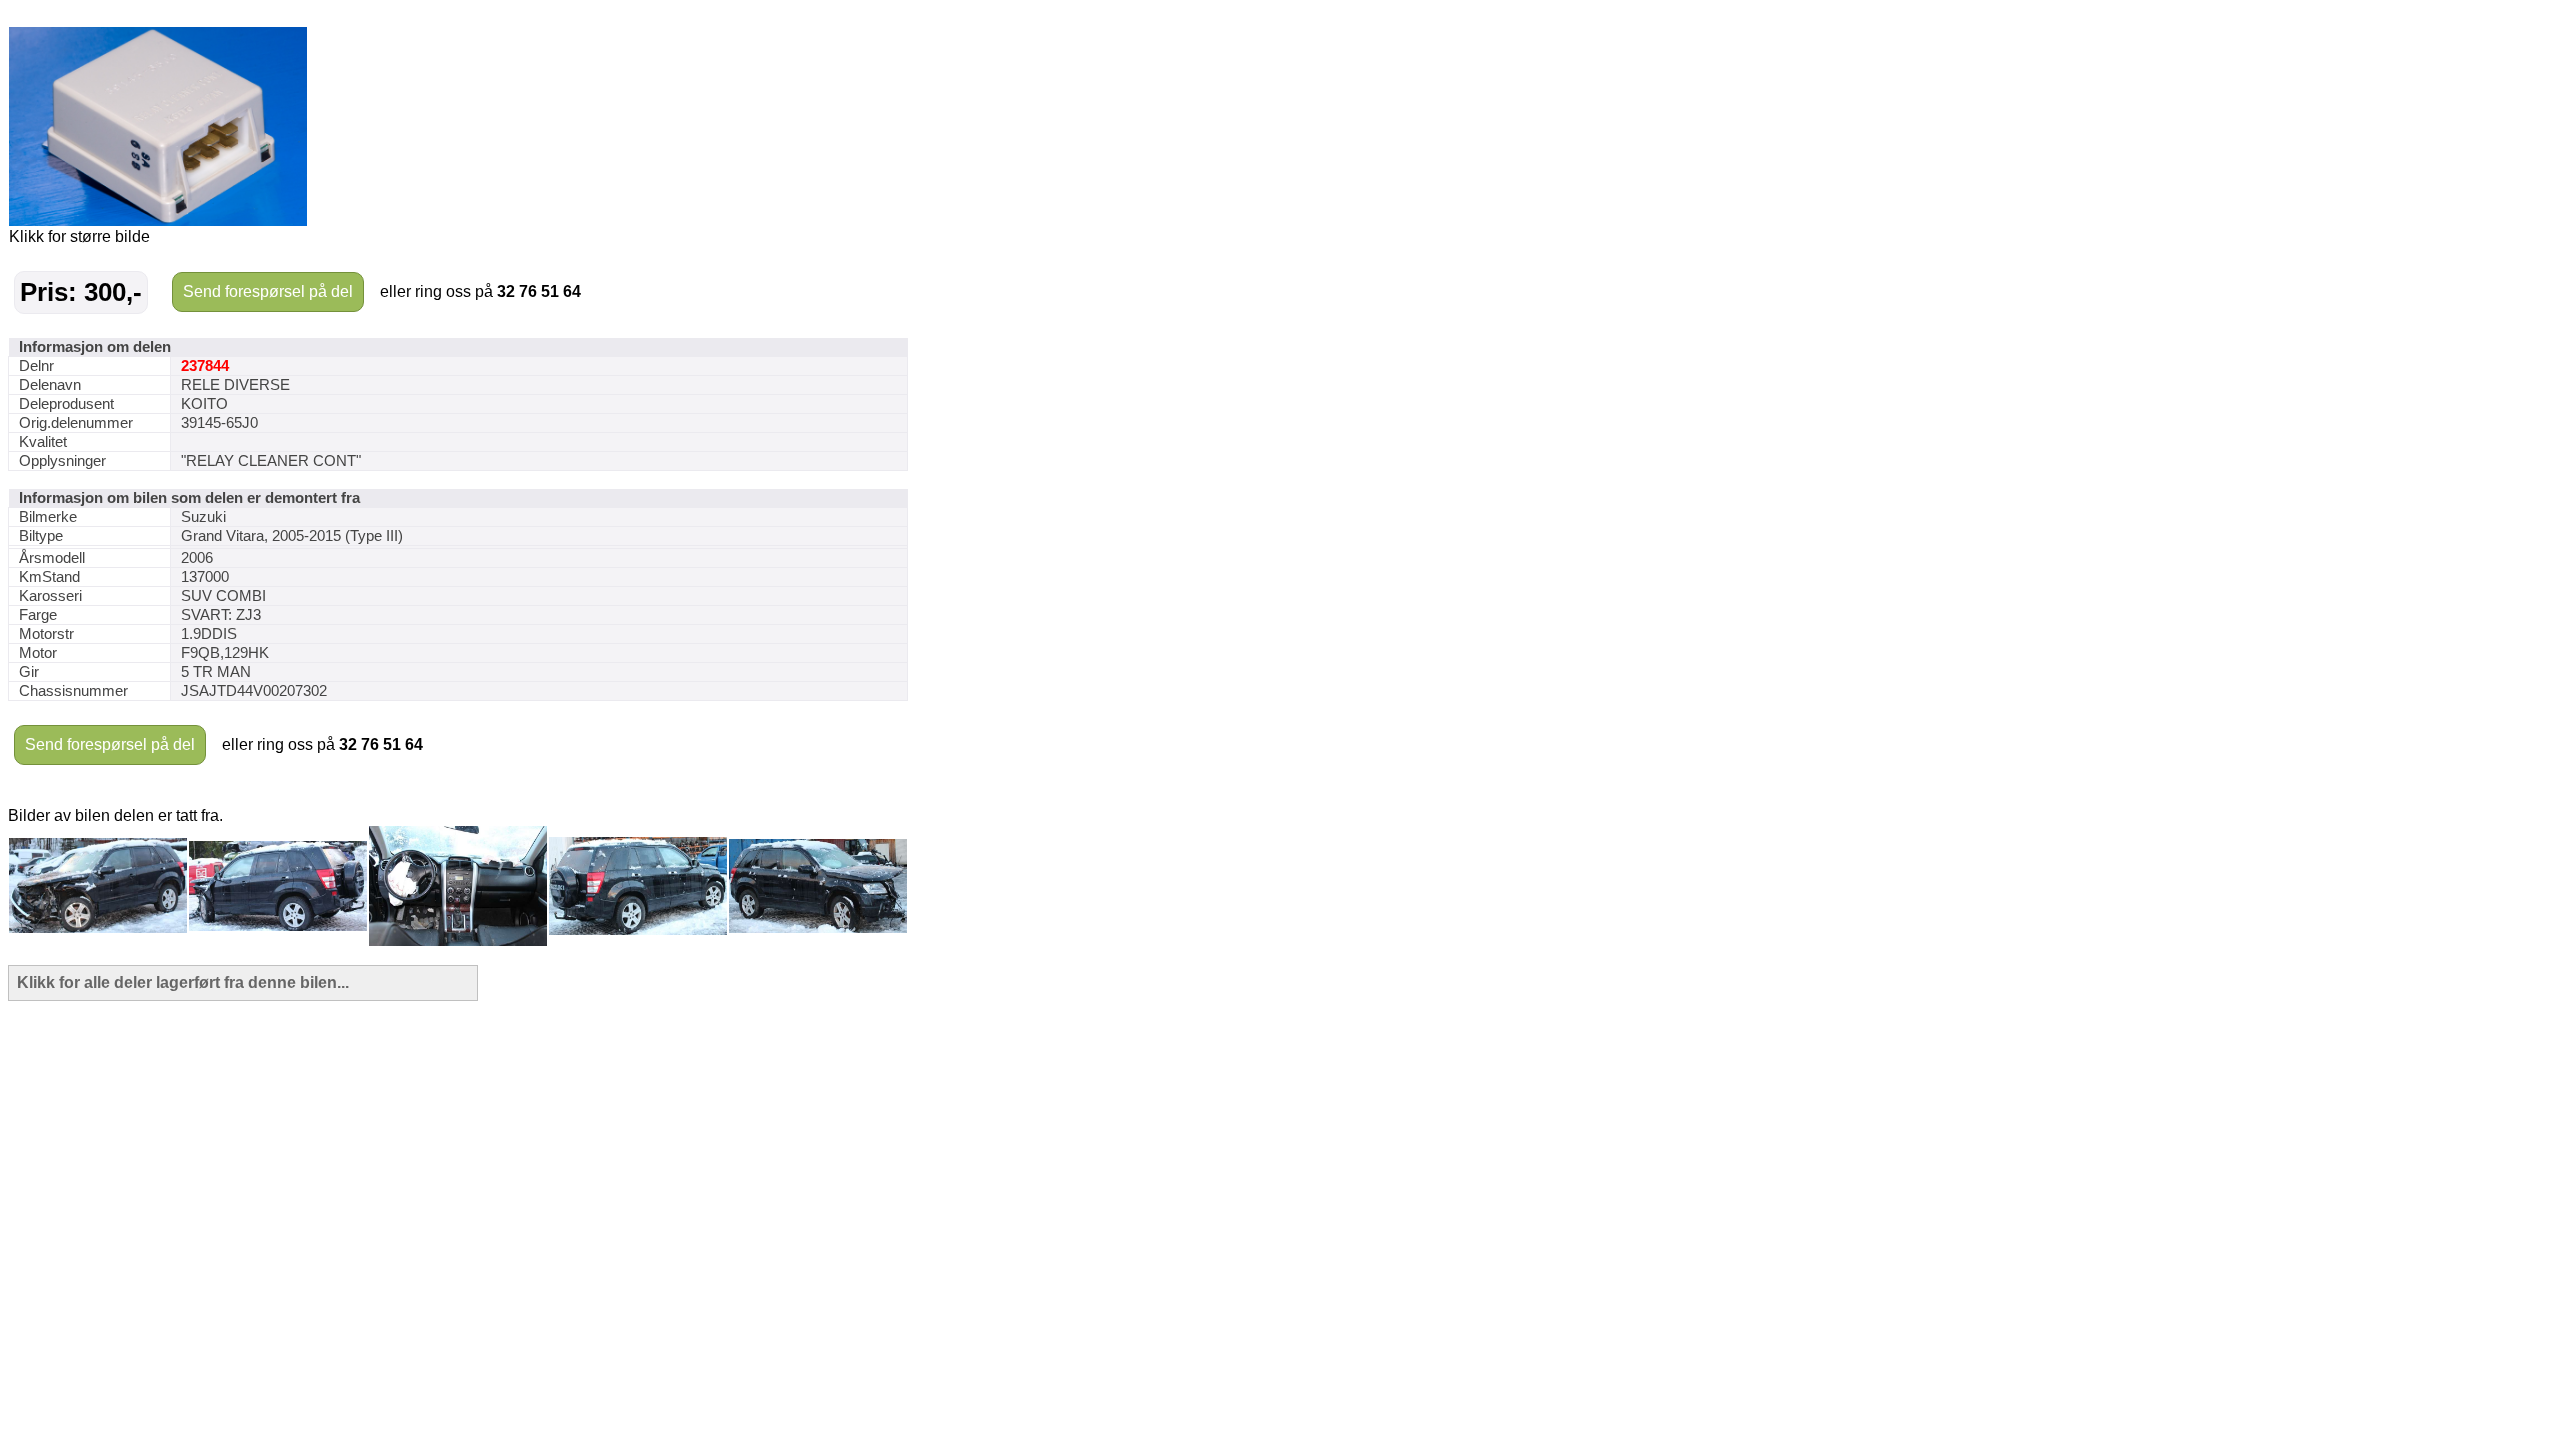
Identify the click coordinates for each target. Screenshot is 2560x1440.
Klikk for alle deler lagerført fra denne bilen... (183, 982)
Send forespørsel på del (268, 291)
